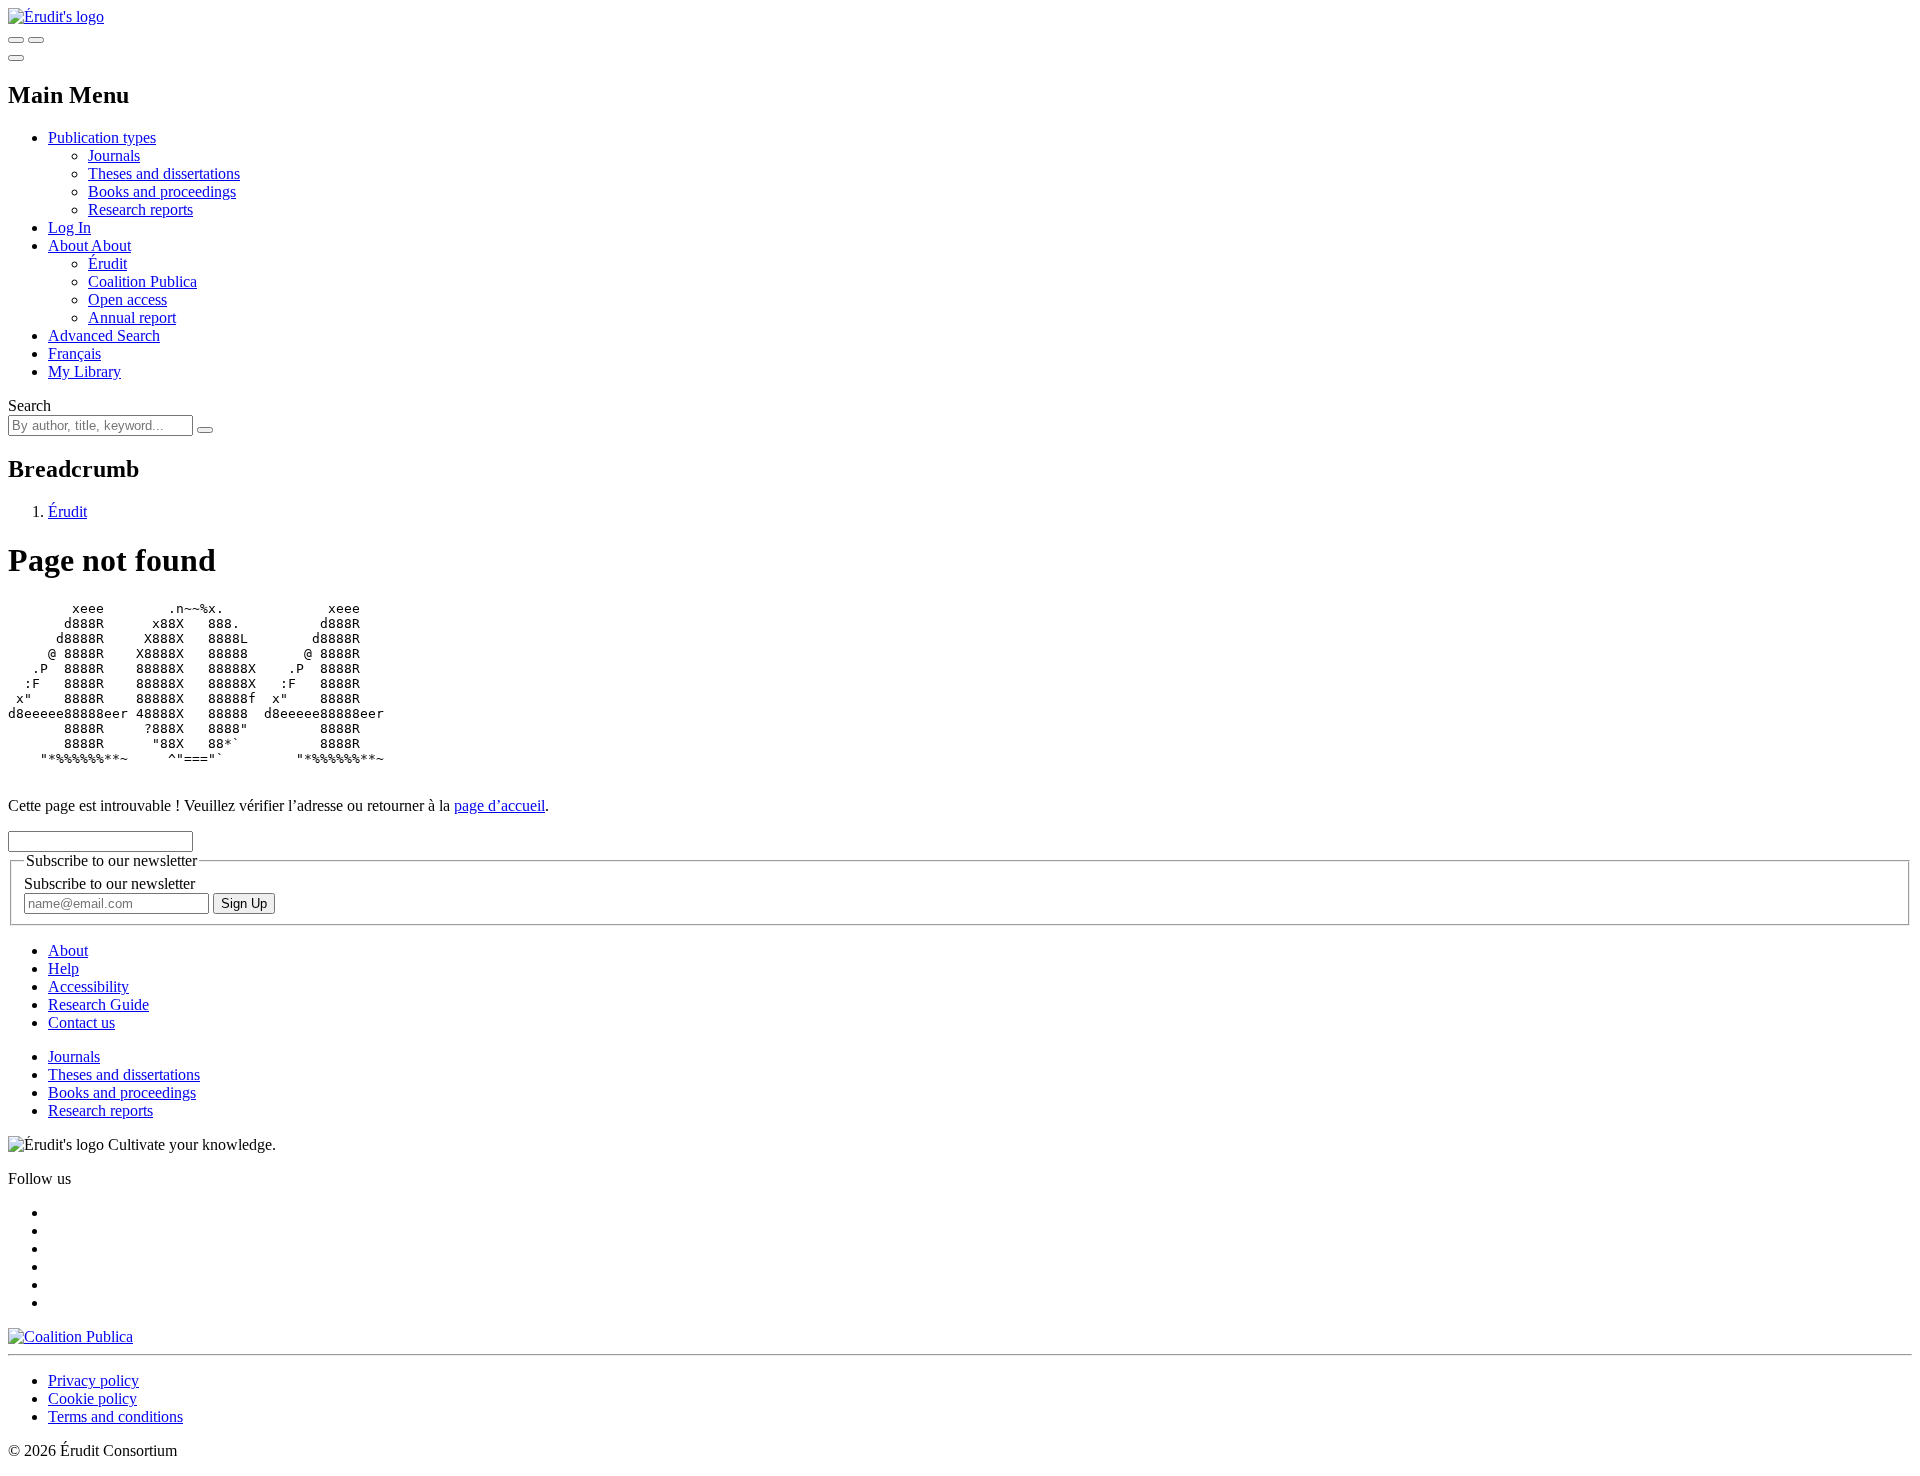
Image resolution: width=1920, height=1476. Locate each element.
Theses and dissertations (164, 173)
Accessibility (88, 986)
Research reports (140, 209)
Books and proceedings (162, 191)
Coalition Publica (142, 281)
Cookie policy (92, 1398)
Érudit (107, 263)
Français (74, 353)
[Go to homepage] (56, 16)
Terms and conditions (115, 1416)
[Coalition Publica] (70, 1336)
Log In (69, 227)
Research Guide (98, 1004)
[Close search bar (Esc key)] (36, 40)
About (111, 245)
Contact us (81, 1022)
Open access (127, 299)
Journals (114, 155)
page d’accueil (499, 805)
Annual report (132, 317)
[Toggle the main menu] (16, 58)
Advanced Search (104, 335)
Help (63, 968)
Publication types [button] (102, 137)
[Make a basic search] (16, 40)
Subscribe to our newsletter (109, 883)
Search (29, 405)
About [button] (69, 245)
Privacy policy (93, 1380)
